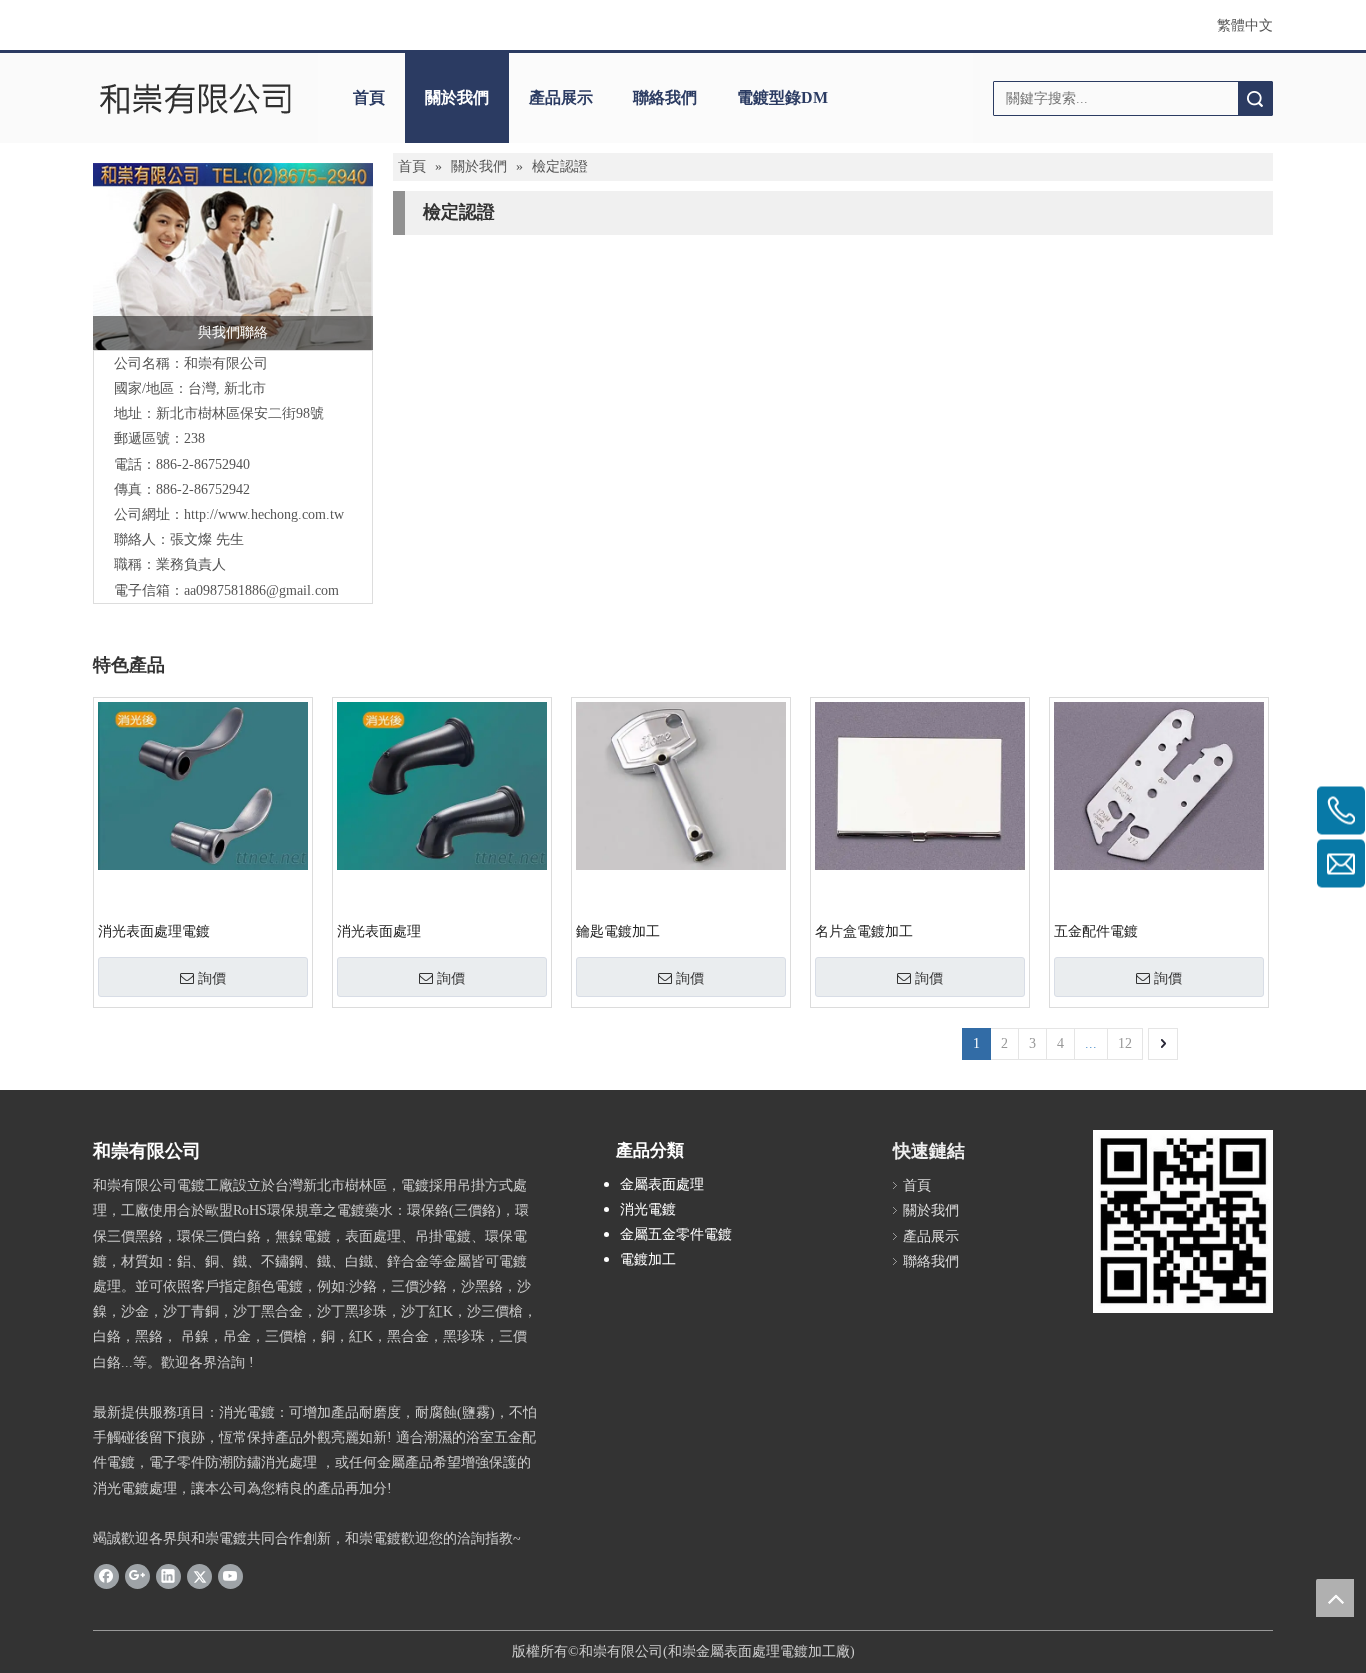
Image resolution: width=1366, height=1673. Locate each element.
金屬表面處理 (662, 1184)
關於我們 (457, 97)
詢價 (212, 978)
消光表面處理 (379, 931)
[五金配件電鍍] (1159, 784)
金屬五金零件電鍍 (676, 1234)
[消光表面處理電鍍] (203, 784)
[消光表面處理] (442, 784)
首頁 (369, 97)
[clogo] (195, 98)
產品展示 (561, 97)
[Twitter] (199, 1575)
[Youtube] (230, 1575)
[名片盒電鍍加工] (920, 784)
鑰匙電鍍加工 (618, 931)
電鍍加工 (648, 1259)
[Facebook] (106, 1575)
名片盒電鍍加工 (864, 931)
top (1335, 1598)
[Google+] (137, 1575)
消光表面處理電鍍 (154, 931)
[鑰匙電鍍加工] (681, 784)
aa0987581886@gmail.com (261, 590)
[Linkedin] (168, 1575)
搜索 (1255, 98)
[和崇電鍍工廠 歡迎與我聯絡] (233, 256)
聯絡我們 (665, 97)
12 (1125, 1043)
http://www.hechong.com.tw (264, 514)
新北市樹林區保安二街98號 (240, 413)
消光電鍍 (648, 1209)
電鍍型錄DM (782, 97)
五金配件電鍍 (1096, 931)
